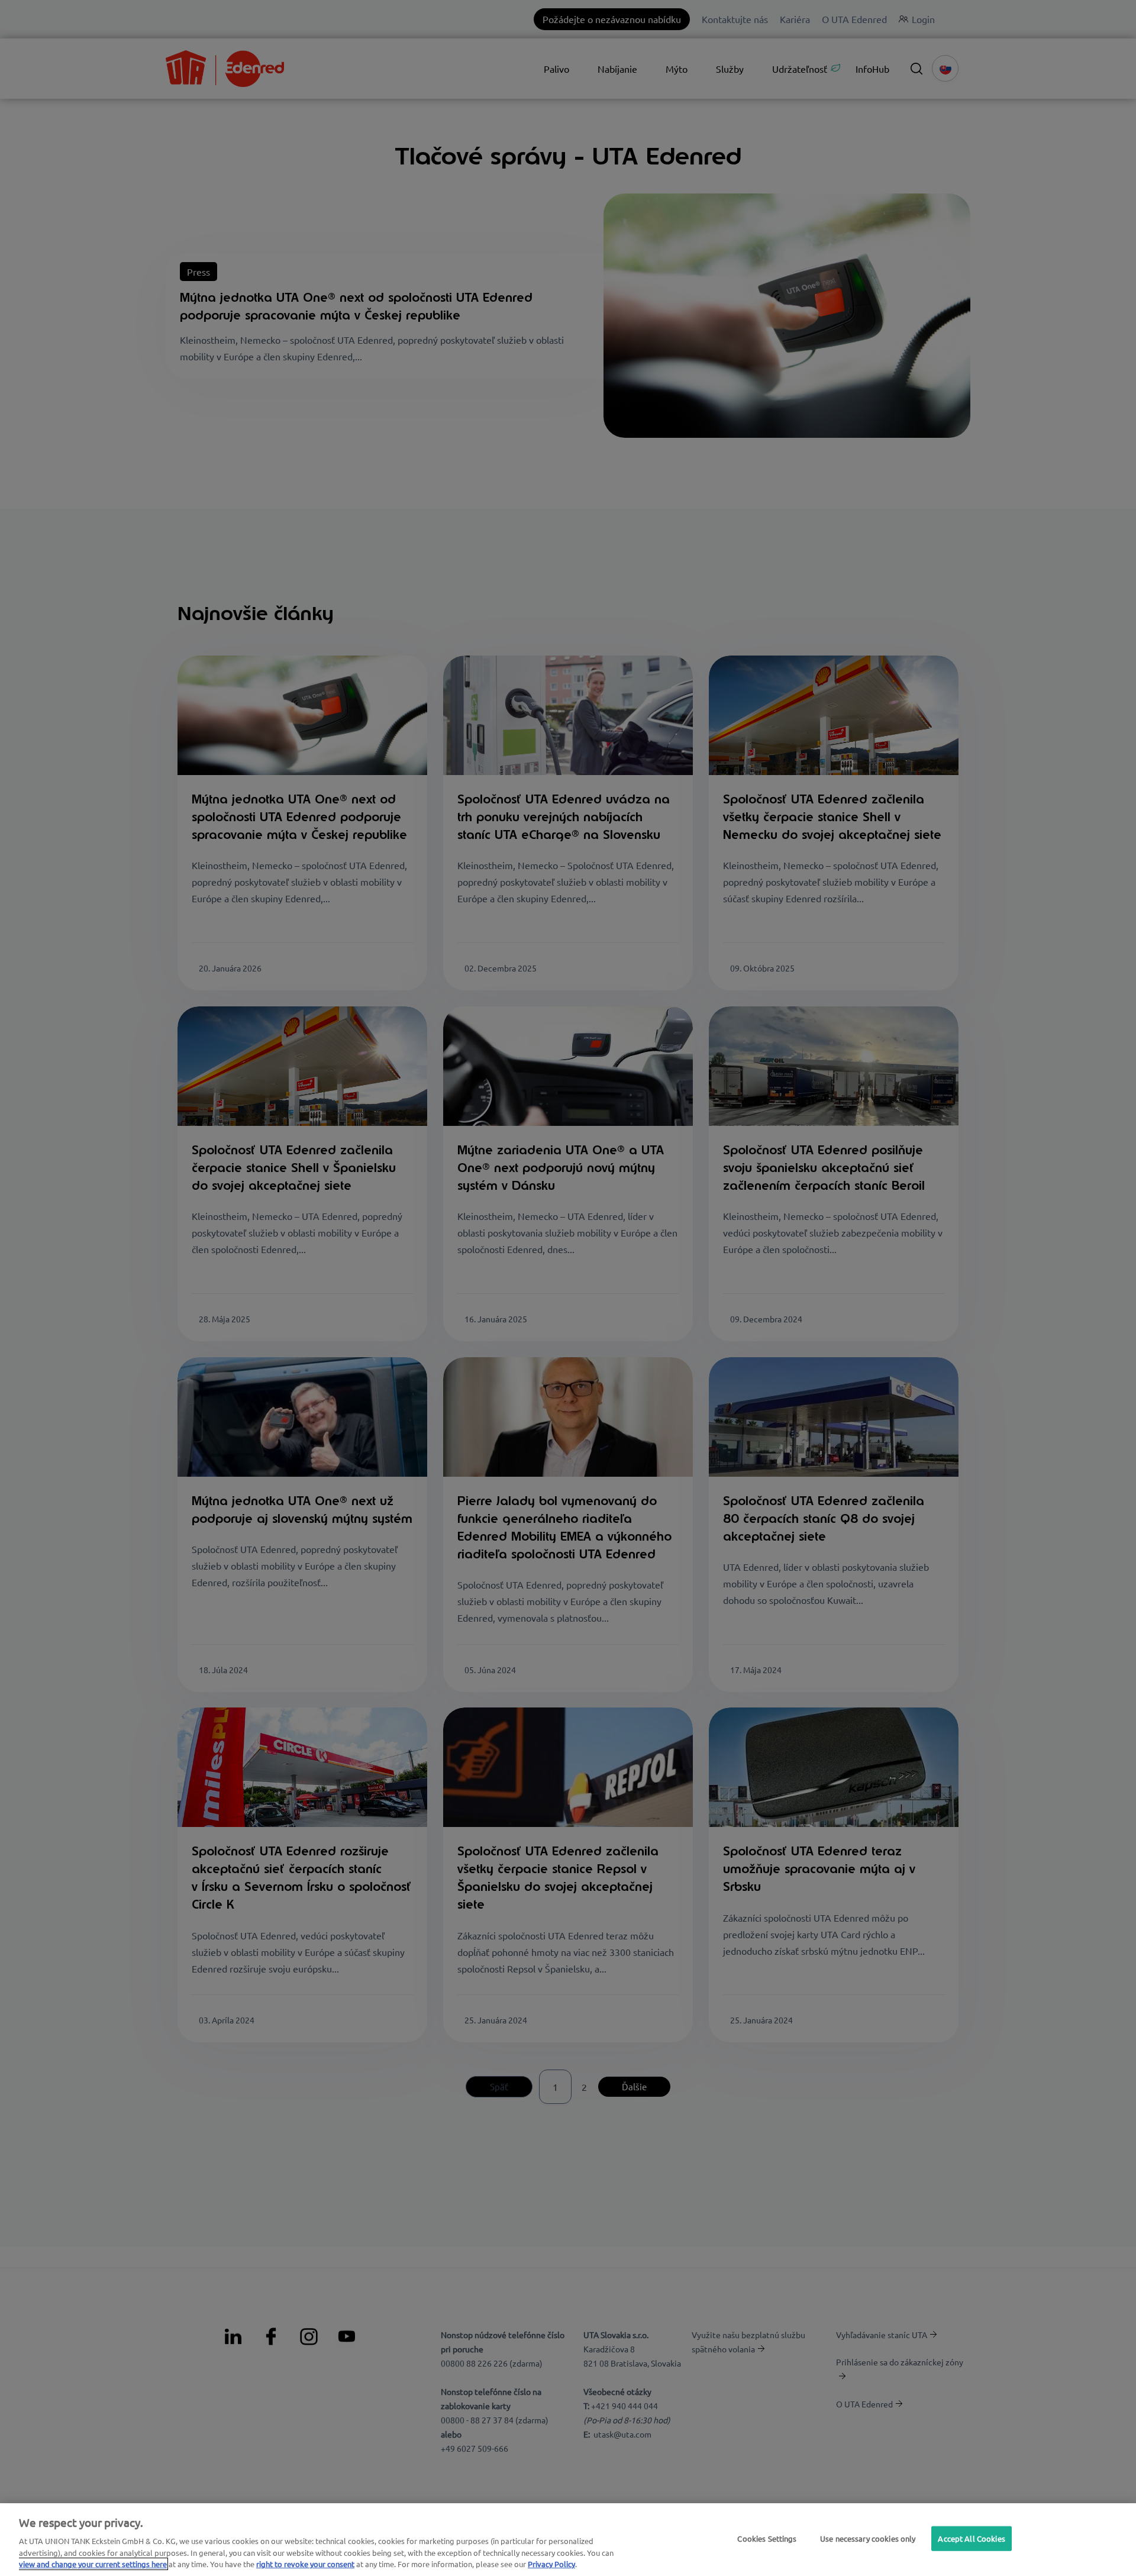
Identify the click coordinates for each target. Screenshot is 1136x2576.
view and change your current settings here (93, 2564)
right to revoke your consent (305, 2564)
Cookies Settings (767, 2538)
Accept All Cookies (971, 2538)
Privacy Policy (551, 2564)
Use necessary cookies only (868, 2538)
